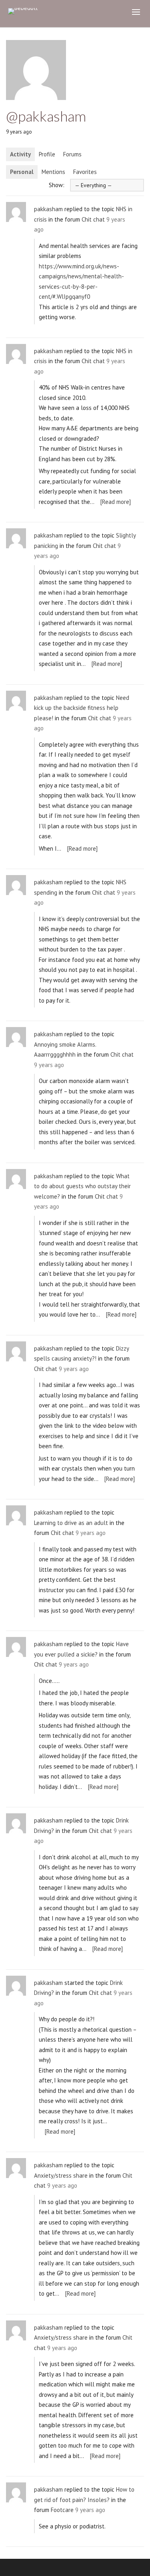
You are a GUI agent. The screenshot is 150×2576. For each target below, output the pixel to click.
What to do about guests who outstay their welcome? (82, 1186)
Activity (20, 154)
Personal (22, 172)
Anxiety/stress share (61, 2175)
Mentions (53, 172)
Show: (57, 185)
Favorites (85, 172)
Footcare (62, 2510)
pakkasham (48, 209)
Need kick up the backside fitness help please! (82, 708)
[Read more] (116, 502)
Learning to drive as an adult (71, 1523)
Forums (72, 154)
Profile (47, 154)
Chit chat (93, 219)
